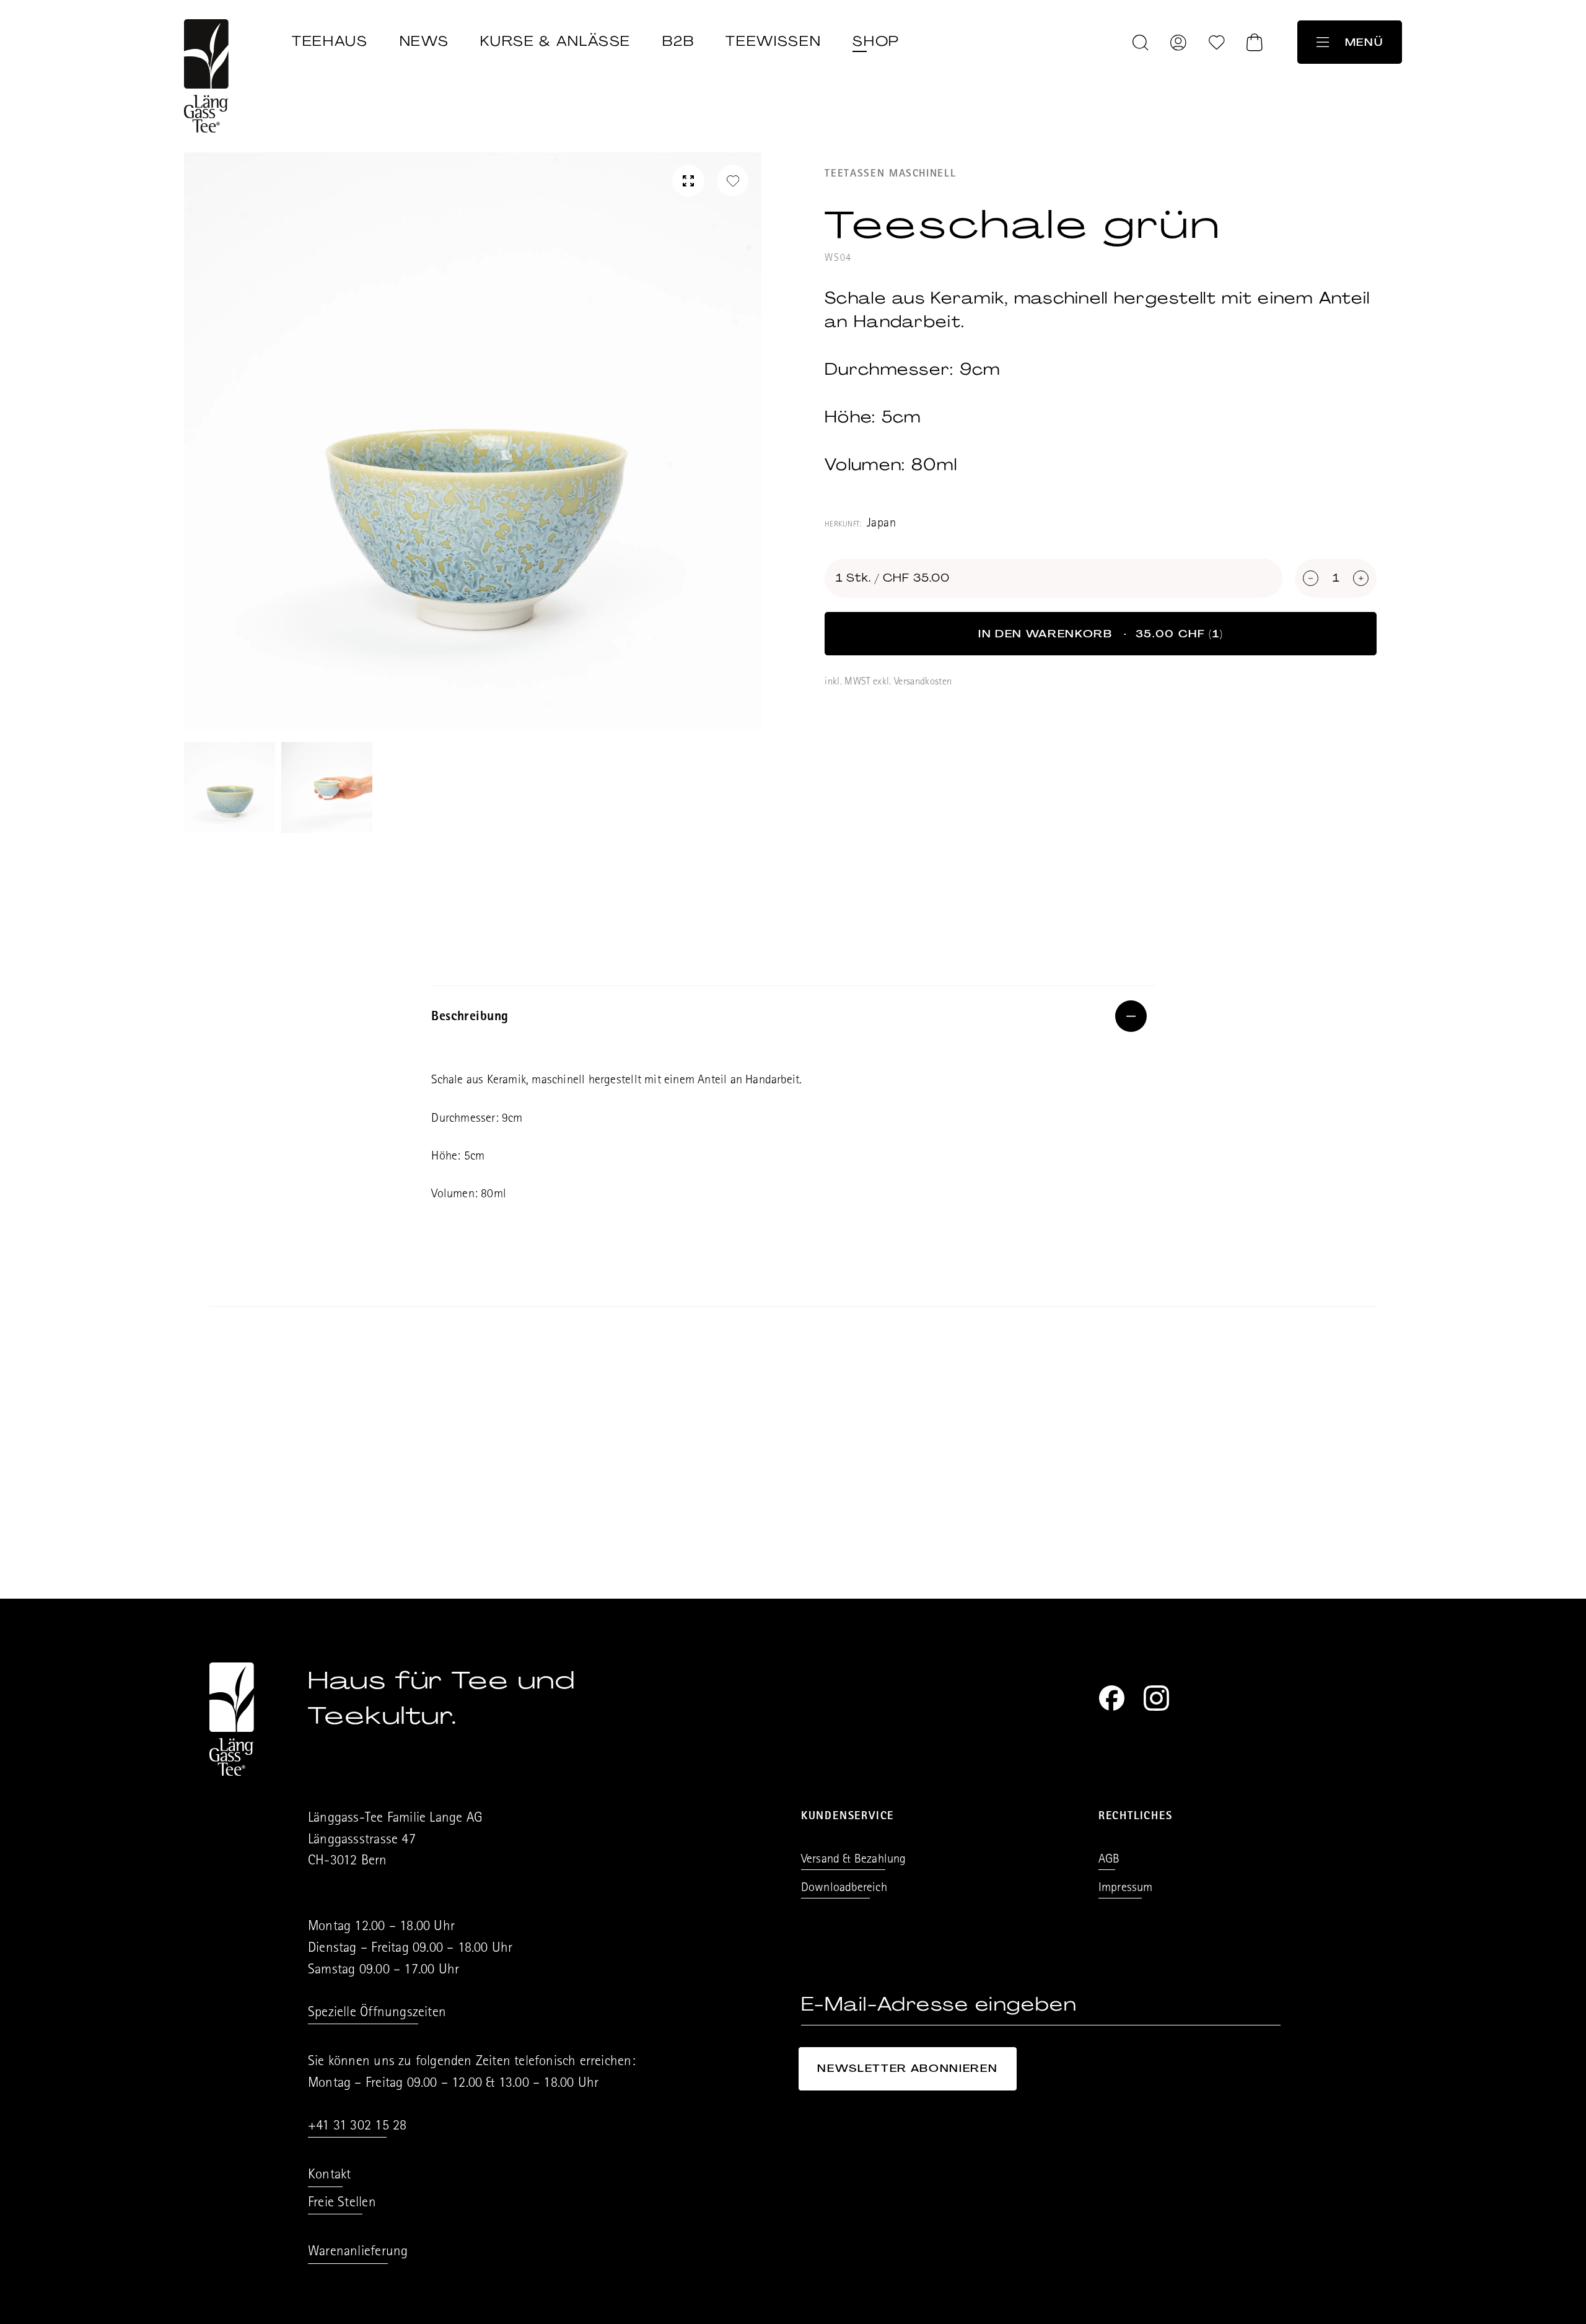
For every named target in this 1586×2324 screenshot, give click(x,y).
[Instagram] (1156, 1698)
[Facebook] (1112, 1698)
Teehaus (330, 41)
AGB (1109, 1860)
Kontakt (329, 2176)
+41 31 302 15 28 (357, 2127)
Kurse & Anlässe (555, 41)
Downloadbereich (844, 1889)
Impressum (1126, 1889)
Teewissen (773, 41)
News (424, 41)
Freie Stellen (342, 2204)
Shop (876, 41)
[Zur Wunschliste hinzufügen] (733, 181)
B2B (678, 41)
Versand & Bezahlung (854, 1860)
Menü (1364, 42)
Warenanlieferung (358, 2252)
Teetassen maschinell (890, 174)
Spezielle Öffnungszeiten (377, 2013)
